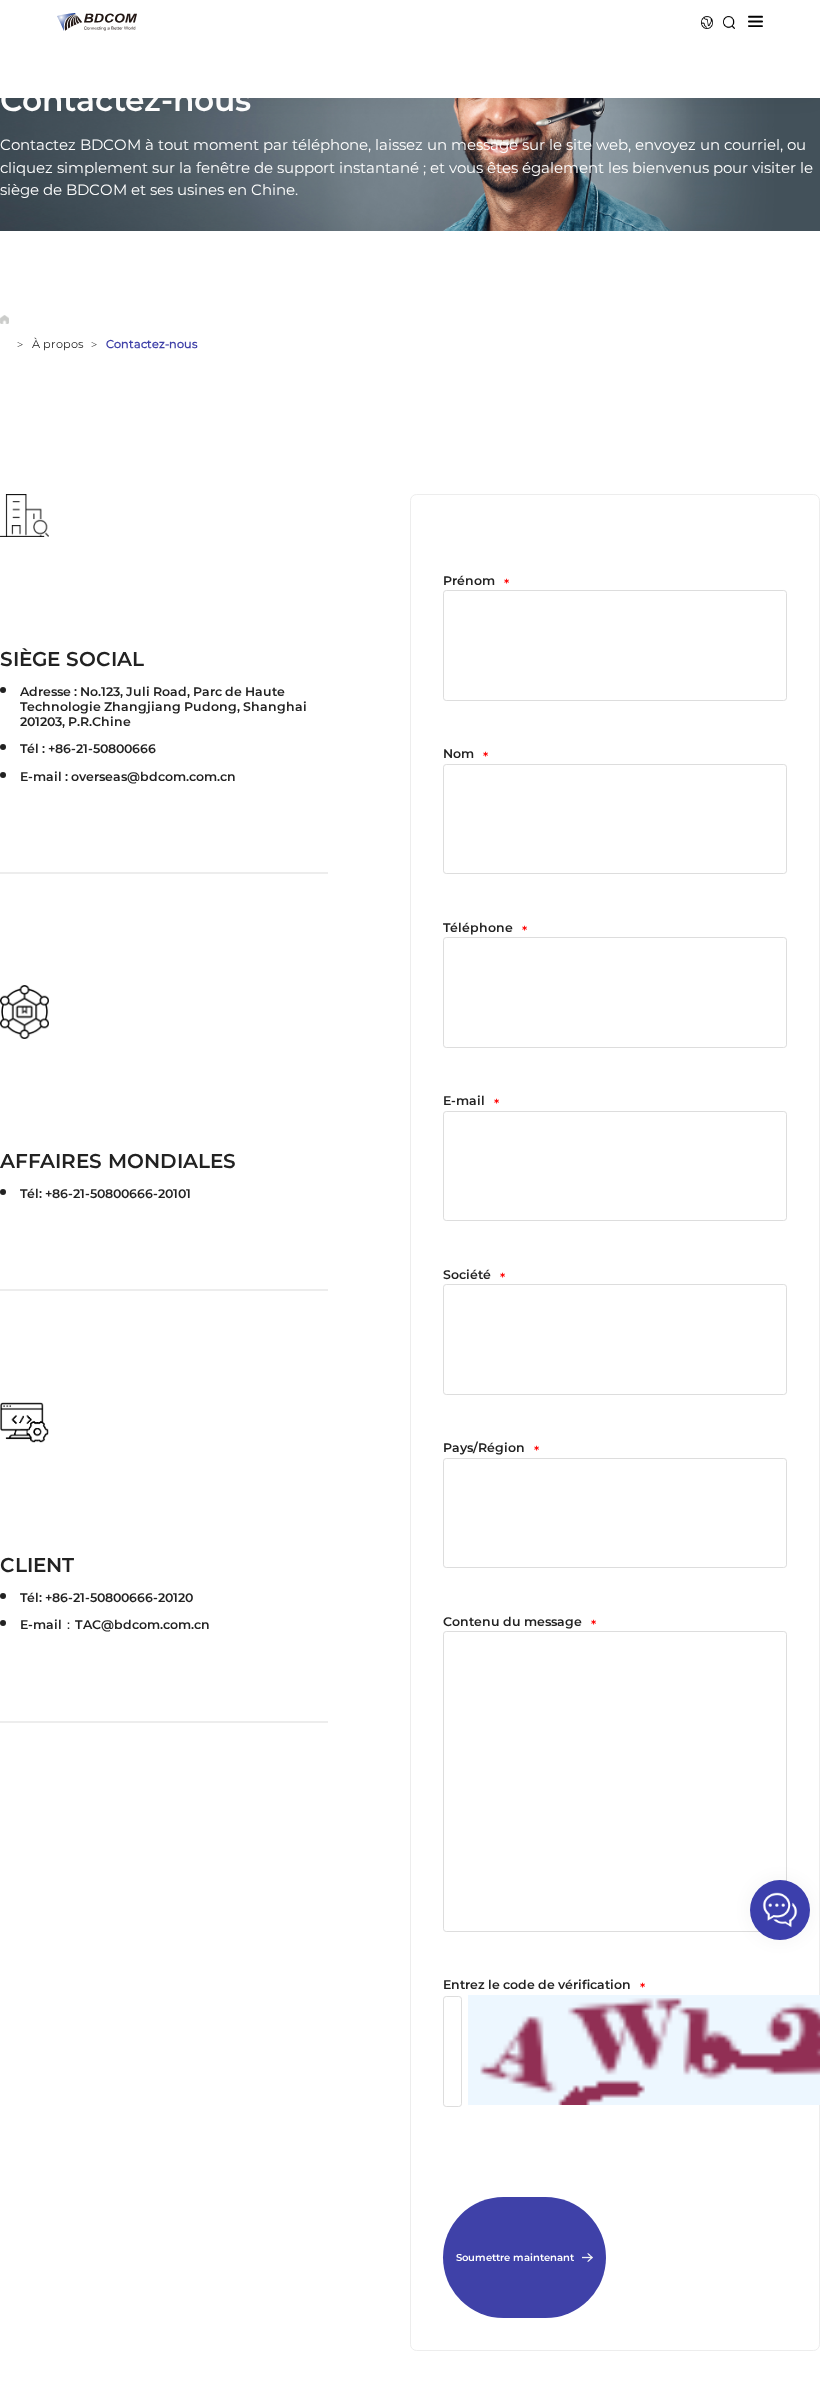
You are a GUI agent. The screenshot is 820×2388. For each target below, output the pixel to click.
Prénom (476, 582)
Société (474, 1276)
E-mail (471, 1102)
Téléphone (485, 929)
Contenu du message (519, 1623)
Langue (707, 22)
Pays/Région (491, 1449)
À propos (57, 344)
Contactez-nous (151, 344)
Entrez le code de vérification (544, 1986)
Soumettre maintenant (515, 2257)
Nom (465, 755)
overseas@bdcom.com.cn (153, 776)
